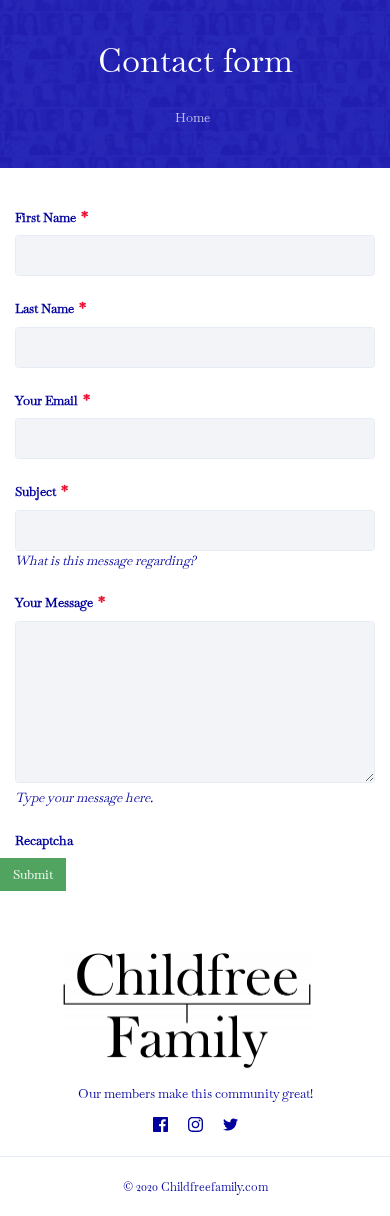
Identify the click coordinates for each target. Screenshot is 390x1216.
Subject (41, 491)
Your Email (52, 400)
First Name (51, 217)
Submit (33, 874)
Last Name (50, 308)
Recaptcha (44, 840)
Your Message (60, 602)
